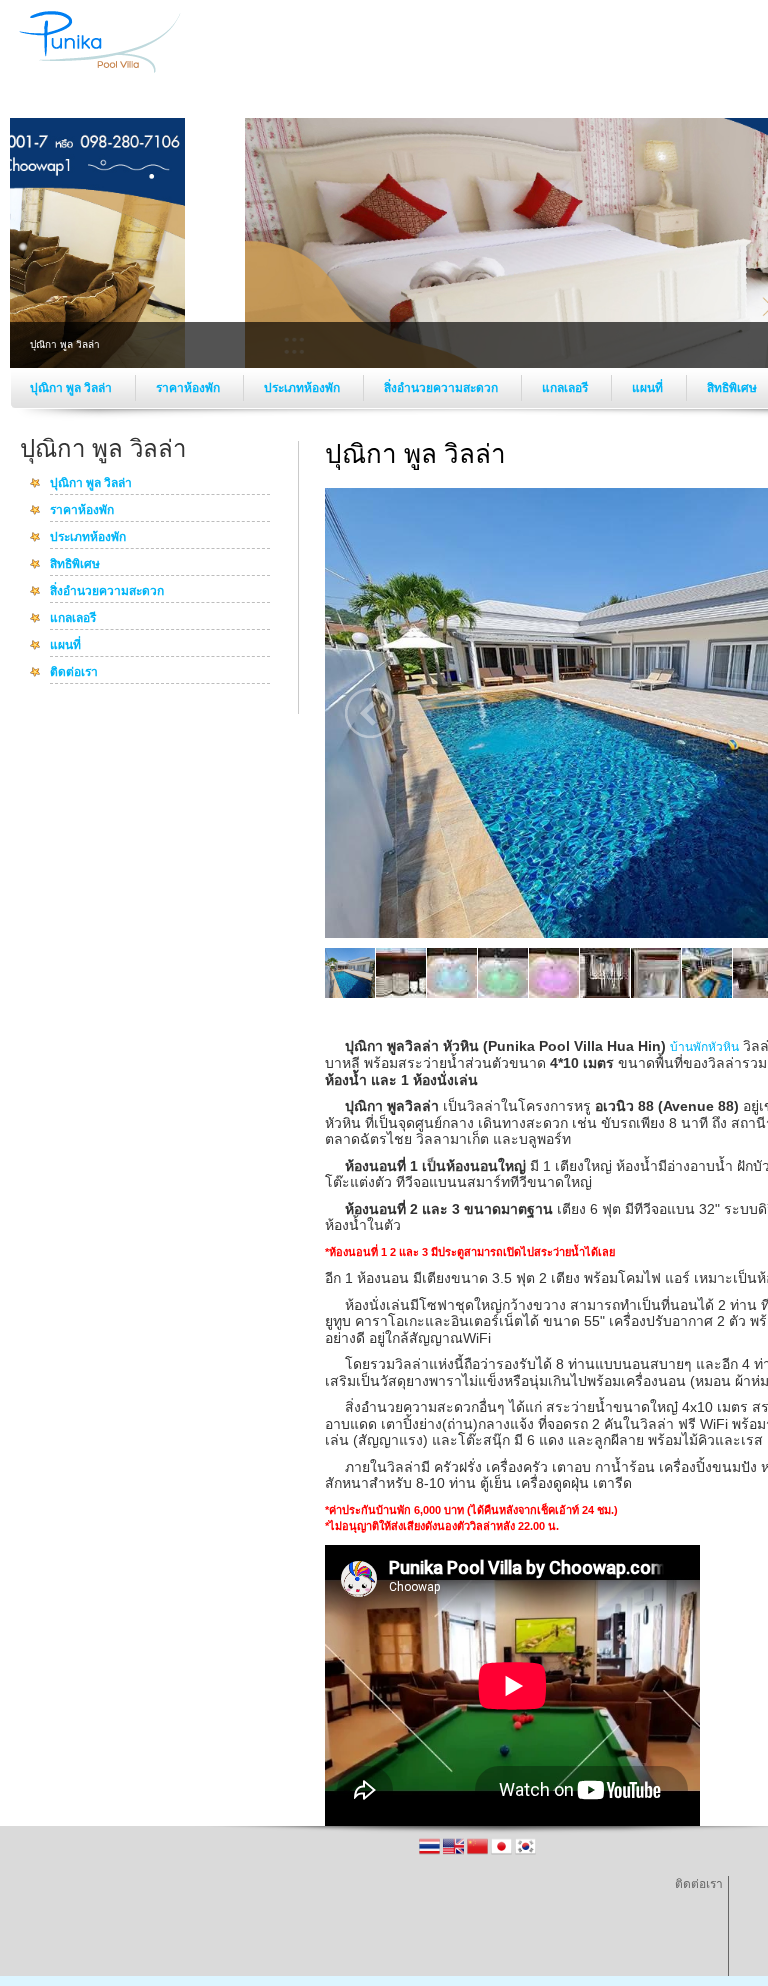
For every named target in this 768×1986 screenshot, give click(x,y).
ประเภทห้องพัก (303, 388)
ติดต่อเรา (74, 673)
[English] (455, 1853)
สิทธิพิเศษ (75, 565)
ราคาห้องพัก (189, 388)
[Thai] (431, 1853)
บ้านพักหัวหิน (704, 1047)
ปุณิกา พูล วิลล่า (72, 388)
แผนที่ (649, 388)
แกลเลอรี (566, 388)
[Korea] (525, 1853)
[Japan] (503, 1853)
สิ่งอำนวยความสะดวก (442, 388)
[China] (479, 1853)
